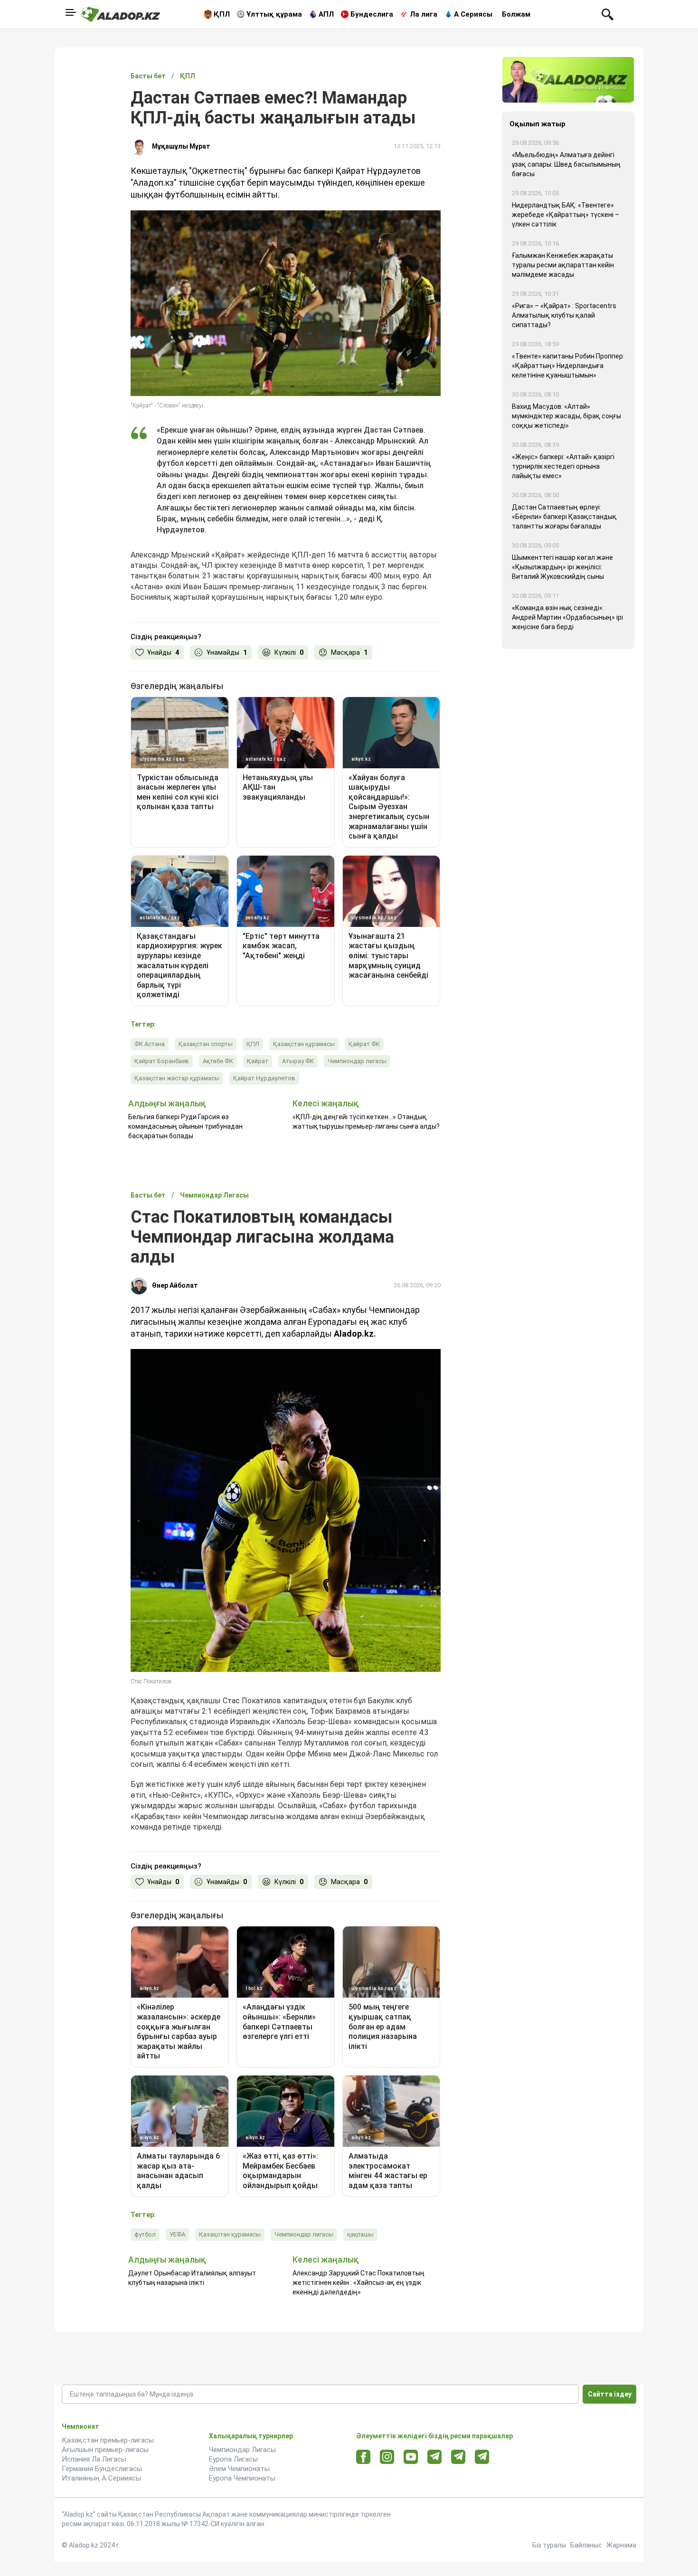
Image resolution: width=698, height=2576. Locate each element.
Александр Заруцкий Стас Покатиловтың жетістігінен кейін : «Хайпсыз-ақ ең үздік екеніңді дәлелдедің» (358, 2283)
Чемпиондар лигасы (357, 1061)
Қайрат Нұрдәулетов (264, 1078)
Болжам (516, 14)
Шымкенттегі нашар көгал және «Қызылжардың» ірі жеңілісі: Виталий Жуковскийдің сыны (562, 567)
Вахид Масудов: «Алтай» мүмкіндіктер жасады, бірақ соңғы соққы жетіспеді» (566, 416)
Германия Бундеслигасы (102, 2469)
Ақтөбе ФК (218, 1061)
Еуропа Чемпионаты (242, 2478)
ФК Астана (150, 1044)
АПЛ (326, 14)
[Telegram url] (435, 2457)
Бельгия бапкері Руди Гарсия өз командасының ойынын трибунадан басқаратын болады (185, 1126)
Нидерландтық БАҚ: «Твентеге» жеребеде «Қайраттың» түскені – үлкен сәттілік (566, 215)
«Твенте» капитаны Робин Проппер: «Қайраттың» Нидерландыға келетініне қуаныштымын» (568, 366)
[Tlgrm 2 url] (482, 2457)
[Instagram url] (387, 2457)
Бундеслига (372, 14)
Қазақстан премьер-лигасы (108, 2440)
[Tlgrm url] (458, 2457)
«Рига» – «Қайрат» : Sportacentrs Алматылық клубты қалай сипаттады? (564, 315)
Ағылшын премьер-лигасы (105, 2450)
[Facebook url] (363, 2457)
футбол (145, 2234)
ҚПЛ (222, 14)
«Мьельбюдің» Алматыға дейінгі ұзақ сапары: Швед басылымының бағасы (566, 164)
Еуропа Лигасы (233, 2459)
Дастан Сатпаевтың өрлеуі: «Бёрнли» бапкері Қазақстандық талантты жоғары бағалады (564, 517)
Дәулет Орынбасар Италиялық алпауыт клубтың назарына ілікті (192, 2278)
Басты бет (148, 76)
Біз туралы (549, 2545)
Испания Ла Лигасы (94, 2459)
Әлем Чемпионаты (239, 2469)
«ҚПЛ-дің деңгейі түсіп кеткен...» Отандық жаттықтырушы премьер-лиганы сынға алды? (366, 1122)
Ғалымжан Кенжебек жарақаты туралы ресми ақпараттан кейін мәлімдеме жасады (563, 265)
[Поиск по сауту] (608, 14)
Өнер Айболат (175, 1285)
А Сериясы (473, 14)
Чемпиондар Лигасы (242, 2450)
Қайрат (258, 1061)
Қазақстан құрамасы (304, 1044)
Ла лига (424, 14)
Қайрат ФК (364, 1044)
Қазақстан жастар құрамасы (177, 1078)
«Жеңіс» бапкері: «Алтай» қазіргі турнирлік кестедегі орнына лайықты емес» (563, 466)
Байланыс (586, 2545)
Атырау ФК (298, 1061)
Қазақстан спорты (206, 1044)
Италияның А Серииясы (101, 2478)
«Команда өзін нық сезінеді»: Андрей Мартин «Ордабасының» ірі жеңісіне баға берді (567, 617)
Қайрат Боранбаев (162, 1061)
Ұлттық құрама (274, 14)
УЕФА (177, 2234)
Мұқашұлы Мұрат (181, 146)
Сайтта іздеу (610, 2394)
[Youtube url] (411, 2458)
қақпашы (360, 2234)
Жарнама (621, 2545)
